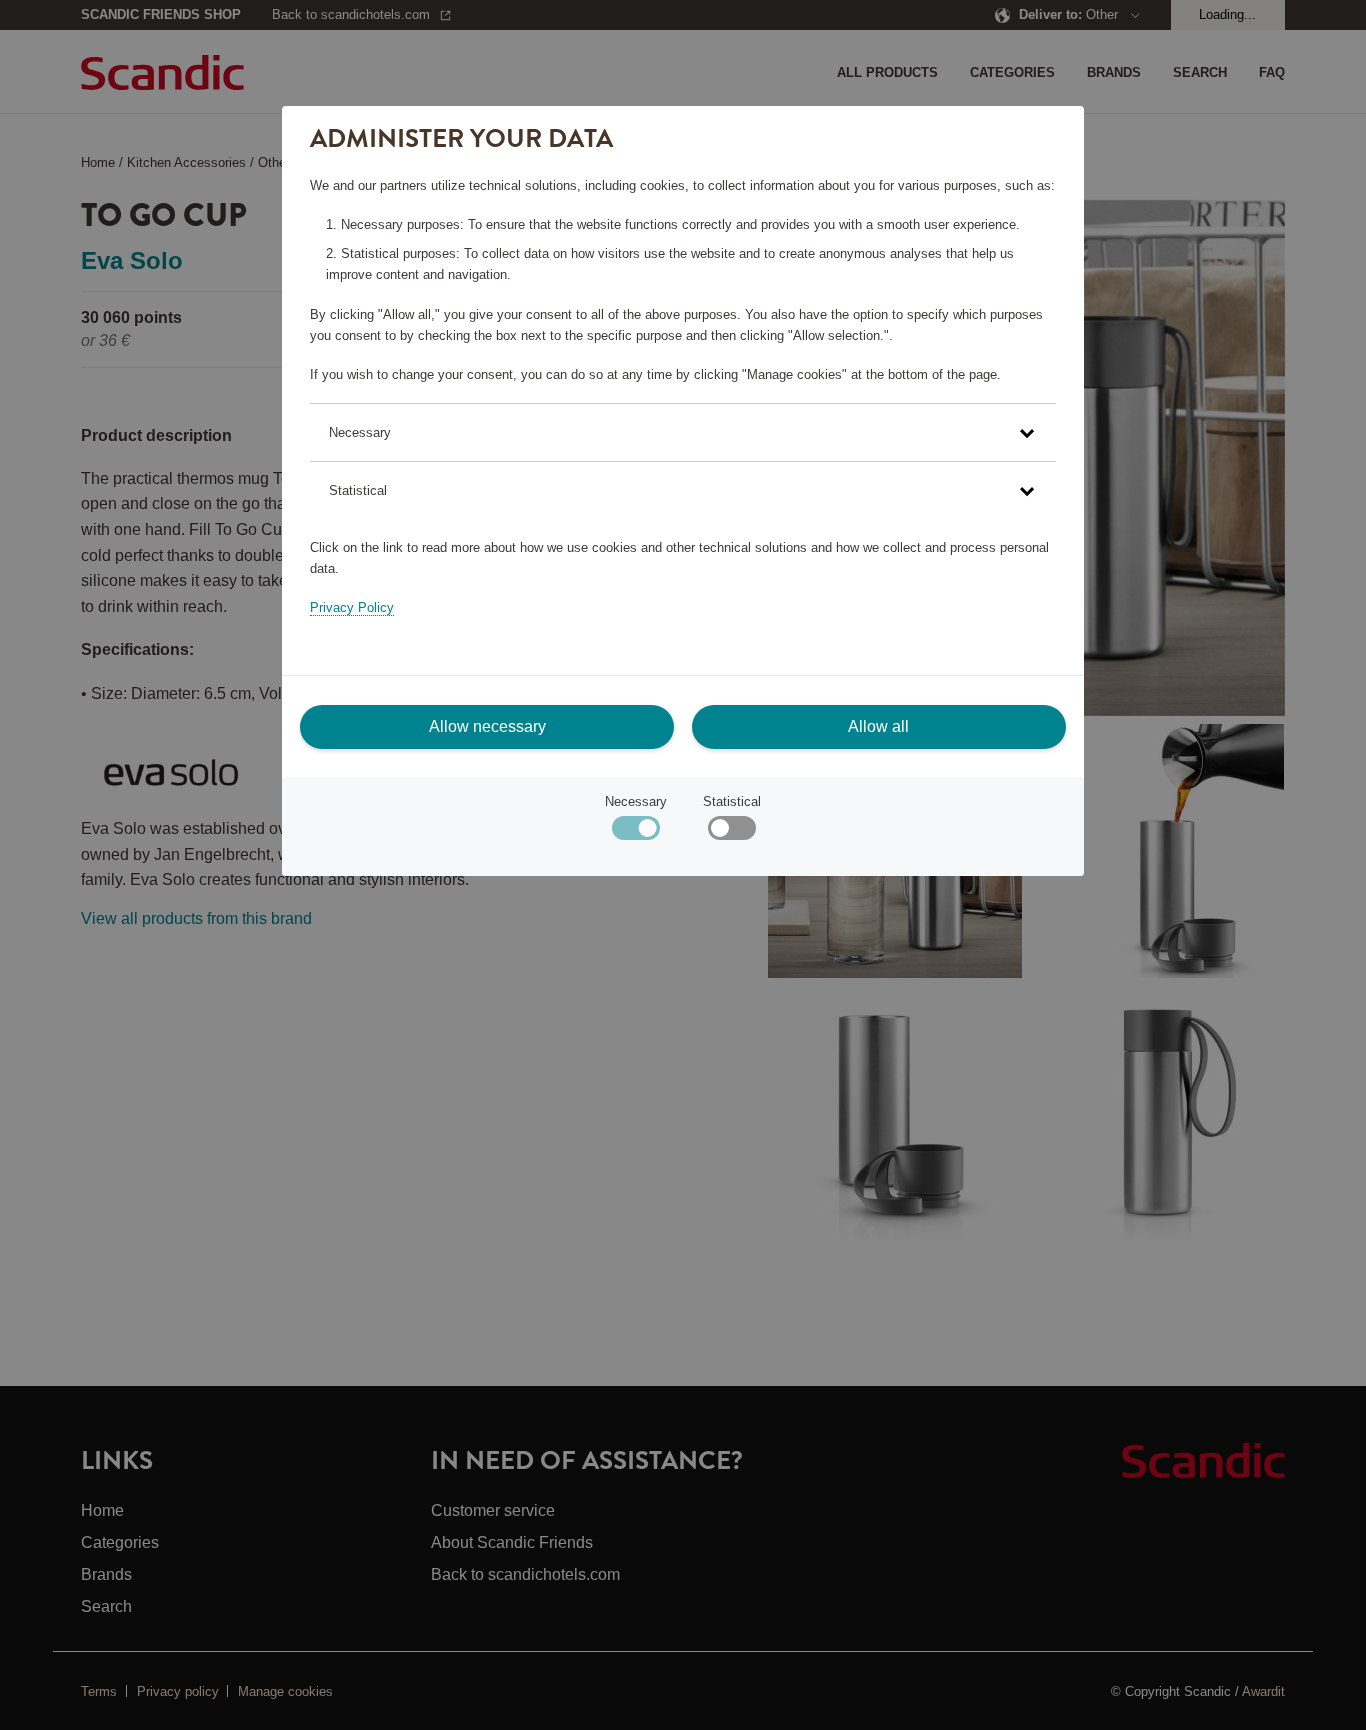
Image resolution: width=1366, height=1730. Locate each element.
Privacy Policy (352, 607)
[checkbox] (731, 832)
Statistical (732, 801)
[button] (682, 432)
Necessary (636, 801)
